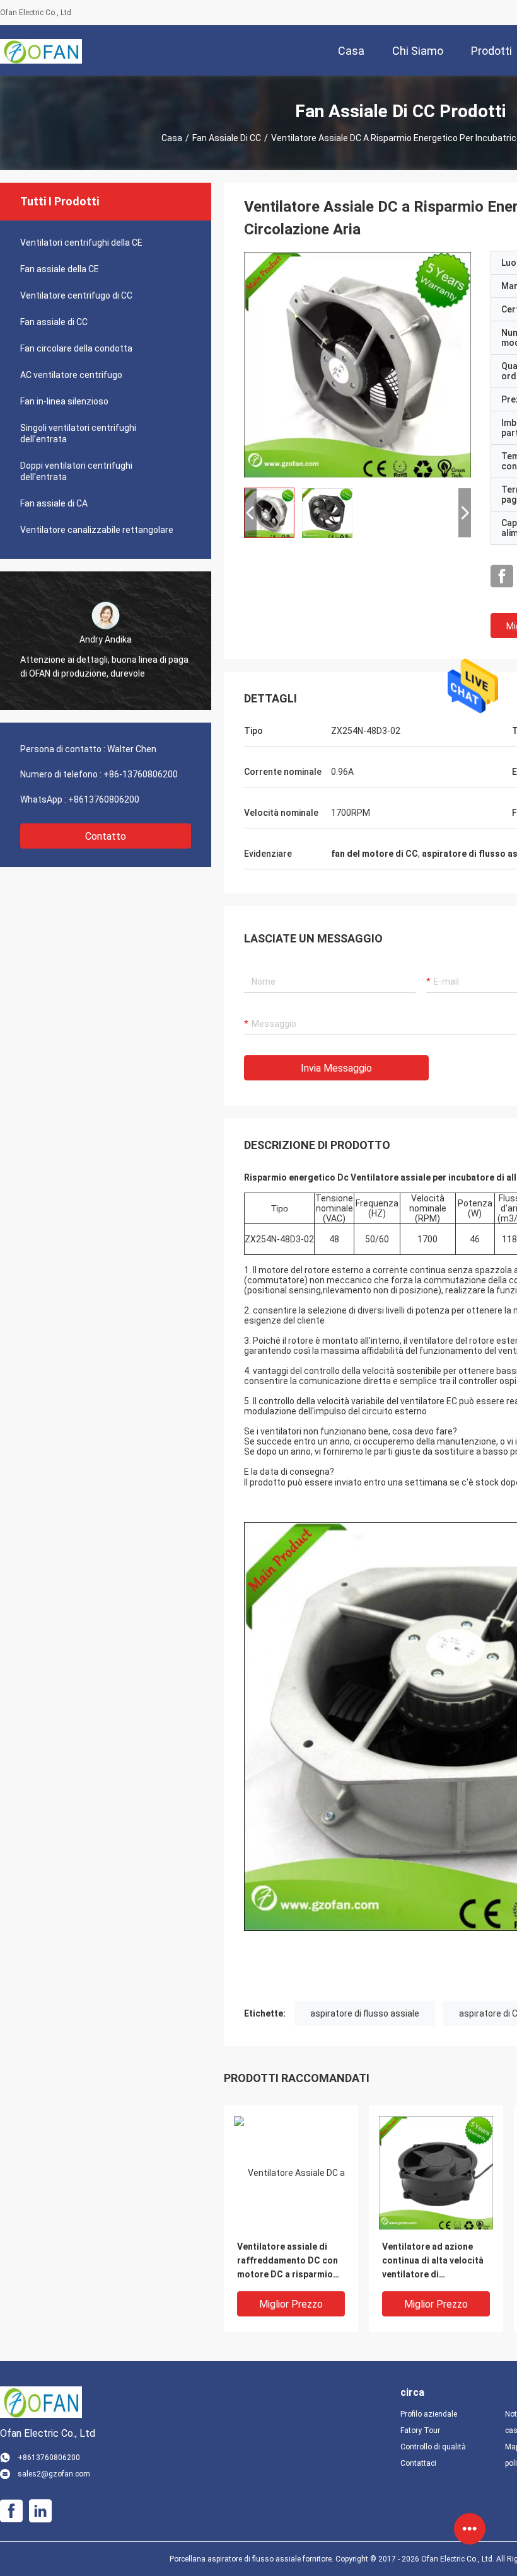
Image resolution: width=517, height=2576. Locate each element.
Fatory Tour (420, 2430)
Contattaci (418, 2463)
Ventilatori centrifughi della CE (81, 243)
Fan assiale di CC (227, 138)
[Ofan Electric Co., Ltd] (41, 50)
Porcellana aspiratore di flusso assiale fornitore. (253, 2559)
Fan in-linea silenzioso (64, 401)
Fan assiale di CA (54, 503)
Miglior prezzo (291, 2304)
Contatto (106, 836)
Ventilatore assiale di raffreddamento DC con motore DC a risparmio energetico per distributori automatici (288, 2261)
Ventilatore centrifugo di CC (76, 295)
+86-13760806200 (141, 774)
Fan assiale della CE (60, 269)
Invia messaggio (336, 1068)
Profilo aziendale (429, 2414)
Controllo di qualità (433, 2447)
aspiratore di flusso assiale (365, 2013)
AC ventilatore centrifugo (71, 375)
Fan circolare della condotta (76, 348)
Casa (172, 138)
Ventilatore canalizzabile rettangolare (97, 530)
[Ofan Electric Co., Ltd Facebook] (502, 576)
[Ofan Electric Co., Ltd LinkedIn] (40, 2511)
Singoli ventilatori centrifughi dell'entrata (78, 433)
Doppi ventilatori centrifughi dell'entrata (76, 471)
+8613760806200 (104, 799)
